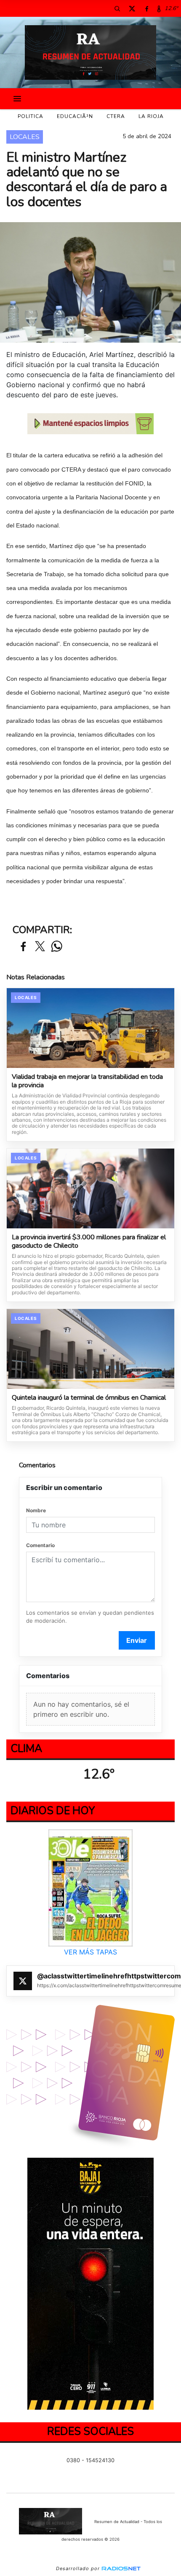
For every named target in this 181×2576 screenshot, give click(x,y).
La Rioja (151, 116)
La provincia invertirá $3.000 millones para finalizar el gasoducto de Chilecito (89, 1242)
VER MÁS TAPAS (90, 1952)
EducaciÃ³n (75, 116)
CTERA (116, 116)
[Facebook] (146, 8)
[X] (132, 8)
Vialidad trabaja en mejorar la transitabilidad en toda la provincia (87, 1081)
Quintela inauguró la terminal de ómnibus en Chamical (89, 1398)
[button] (117, 8)
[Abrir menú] (17, 99)
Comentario (40, 1545)
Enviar (137, 1640)
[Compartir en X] (40, 947)
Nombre (36, 1510)
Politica (31, 116)
